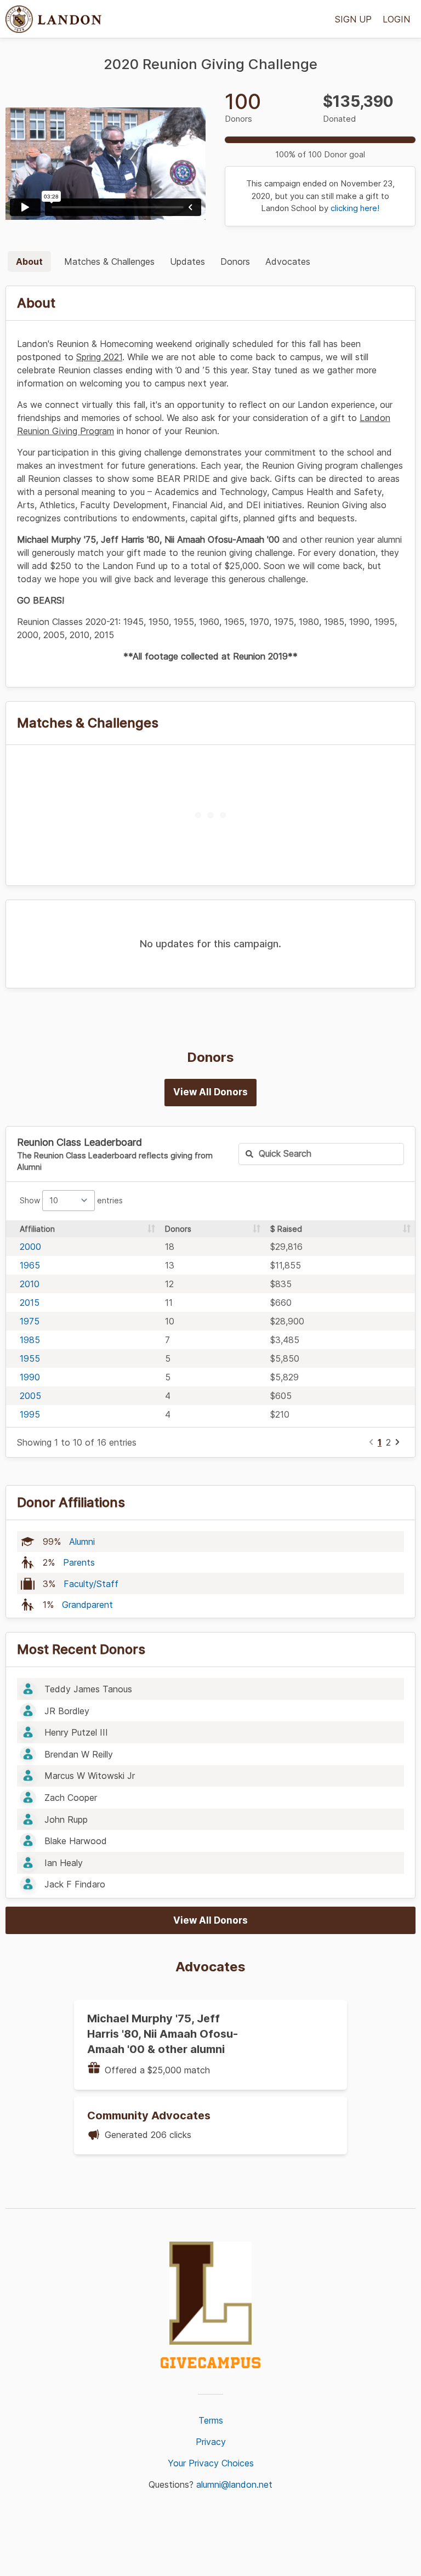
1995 (30, 1414)
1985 (30, 1340)
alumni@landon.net (234, 2484)
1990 (30, 1377)
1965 (30, 1265)
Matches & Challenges (109, 261)
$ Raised (286, 1229)
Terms (211, 2420)
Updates (187, 261)
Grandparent (87, 1605)
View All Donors (210, 1092)
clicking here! (355, 208)
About (29, 261)
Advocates (288, 261)
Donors (235, 261)
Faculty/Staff (91, 1584)
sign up (353, 19)
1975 (30, 1321)
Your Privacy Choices (211, 2463)
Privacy (211, 2442)
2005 (30, 1396)
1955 (30, 1358)
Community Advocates (149, 2116)
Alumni (82, 1542)
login (396, 19)
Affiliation (37, 1229)
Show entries (71, 1200)
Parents (79, 1562)
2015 (30, 1303)
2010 (30, 1284)
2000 (30, 1247)
